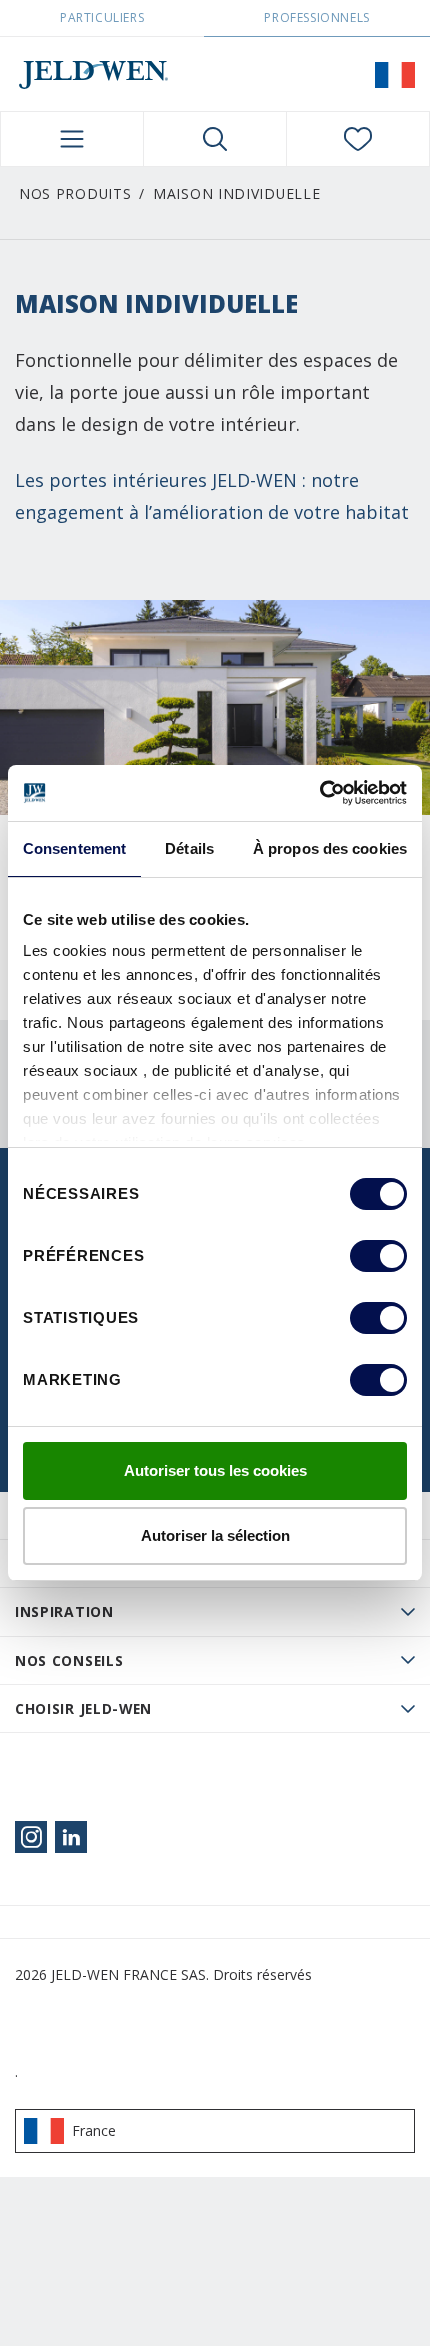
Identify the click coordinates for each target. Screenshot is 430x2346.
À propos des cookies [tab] (330, 848)
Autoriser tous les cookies (215, 1470)
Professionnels (316, 17)
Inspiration (64, 1611)
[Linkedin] (71, 1837)
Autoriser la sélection (215, 1535)
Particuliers (102, 17)
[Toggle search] (215, 139)
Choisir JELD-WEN (83, 1708)
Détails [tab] (189, 848)
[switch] (378, 1256)
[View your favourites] (358, 139)
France (94, 2130)
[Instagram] (31, 1837)
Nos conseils (69, 1660)
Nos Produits (75, 193)
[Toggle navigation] (72, 139)
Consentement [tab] (74, 848)
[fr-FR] (395, 74)
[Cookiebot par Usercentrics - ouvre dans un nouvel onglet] (319, 793)
